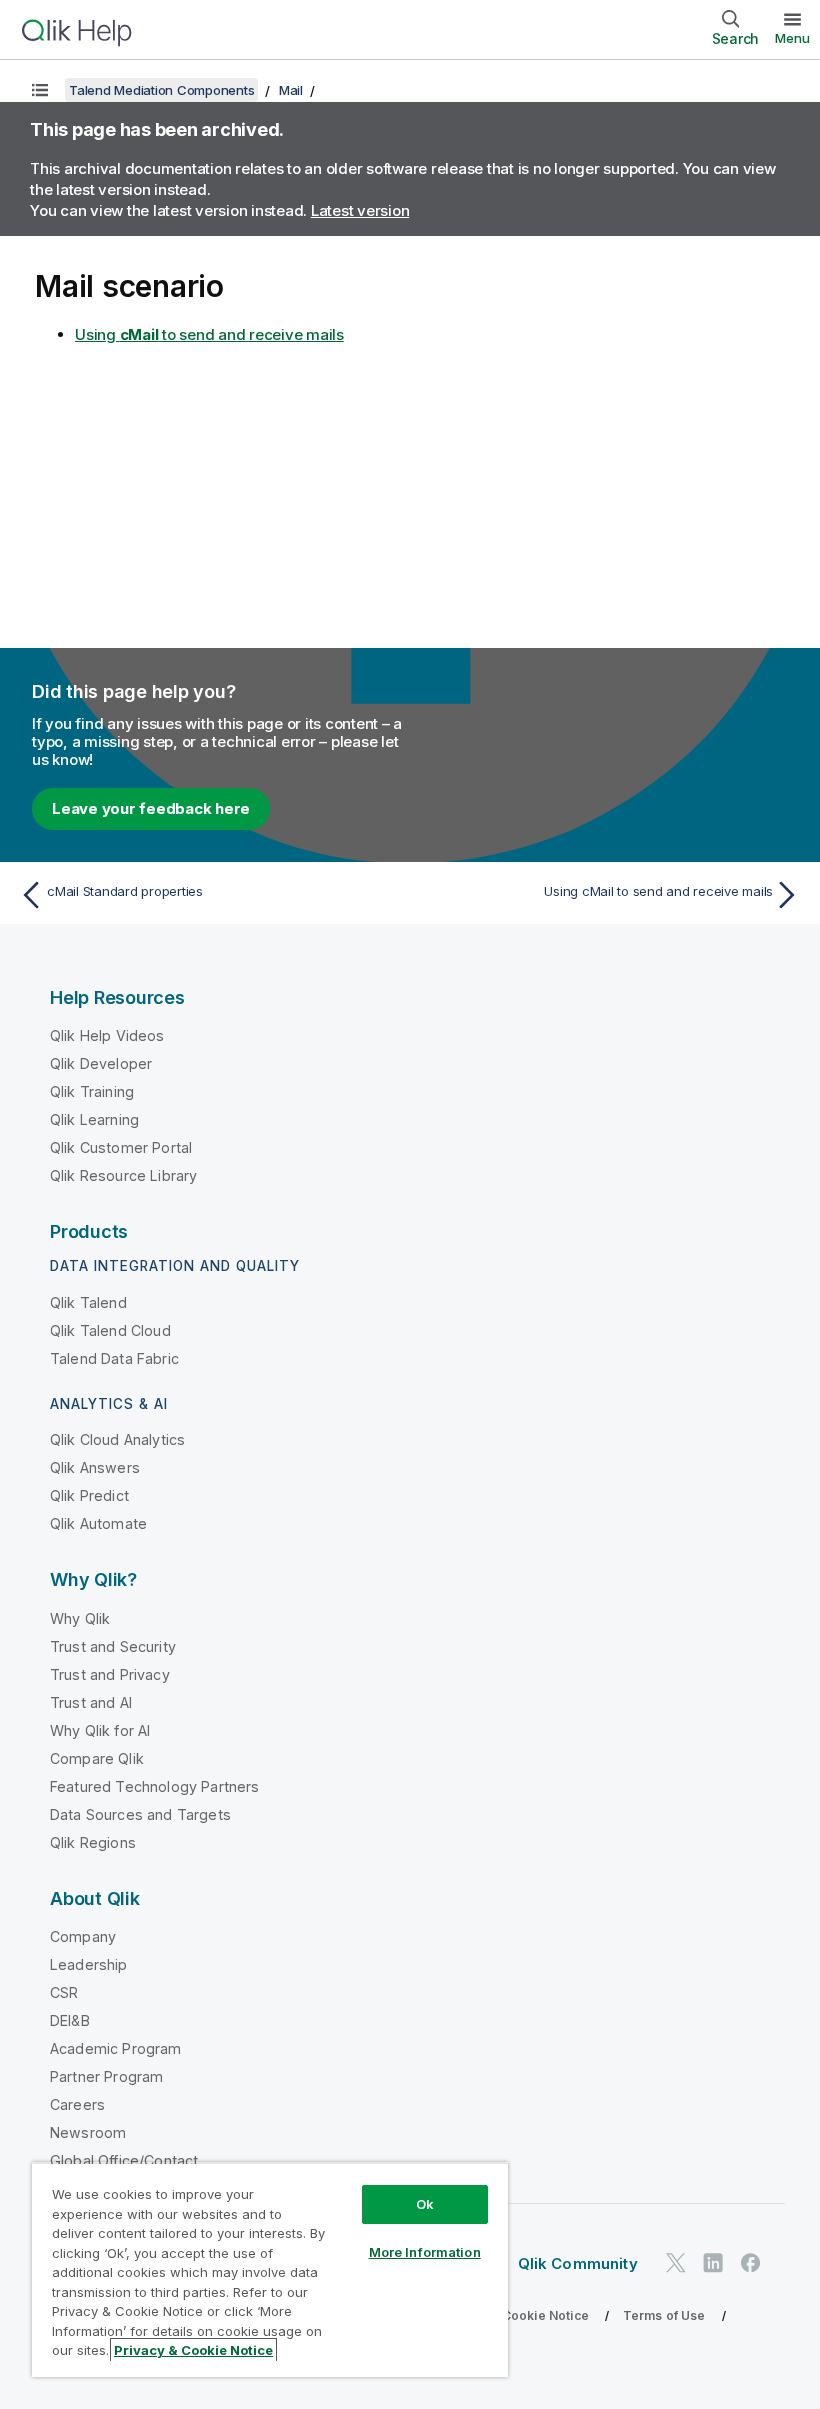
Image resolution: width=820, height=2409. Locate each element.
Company (83, 1936)
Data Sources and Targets (140, 1814)
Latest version (360, 210)
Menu (792, 38)
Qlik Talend (88, 1302)
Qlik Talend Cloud (110, 1330)
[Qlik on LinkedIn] (713, 2262)
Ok (425, 2204)
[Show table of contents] (40, 90)
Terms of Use (664, 2315)
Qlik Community (578, 2263)
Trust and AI (91, 1702)
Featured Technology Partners (154, 1786)
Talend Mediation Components (161, 90)
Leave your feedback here (151, 808)
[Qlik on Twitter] (676, 2262)
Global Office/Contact (124, 2160)
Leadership (89, 1964)
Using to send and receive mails (209, 334)
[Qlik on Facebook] (751, 2262)
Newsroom (88, 2132)
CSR (64, 1992)
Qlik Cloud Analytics (117, 1439)
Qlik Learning (94, 1119)
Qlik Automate (98, 1523)
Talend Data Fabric (114, 1358)
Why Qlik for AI (100, 1730)
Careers (77, 2104)
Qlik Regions (93, 1842)
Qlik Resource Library (123, 1175)
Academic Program (116, 2048)
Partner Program (106, 2076)
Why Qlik (80, 1618)
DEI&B (70, 2020)
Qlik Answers (95, 1467)
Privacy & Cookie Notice (515, 2315)
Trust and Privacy (110, 1674)
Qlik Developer (101, 1063)
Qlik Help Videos (107, 1035)
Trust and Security (113, 1646)
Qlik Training (92, 1091)
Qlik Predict (89, 1495)
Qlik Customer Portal (121, 1147)
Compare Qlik (97, 1758)
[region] (270, 2269)
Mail (291, 90)
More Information (425, 2252)
